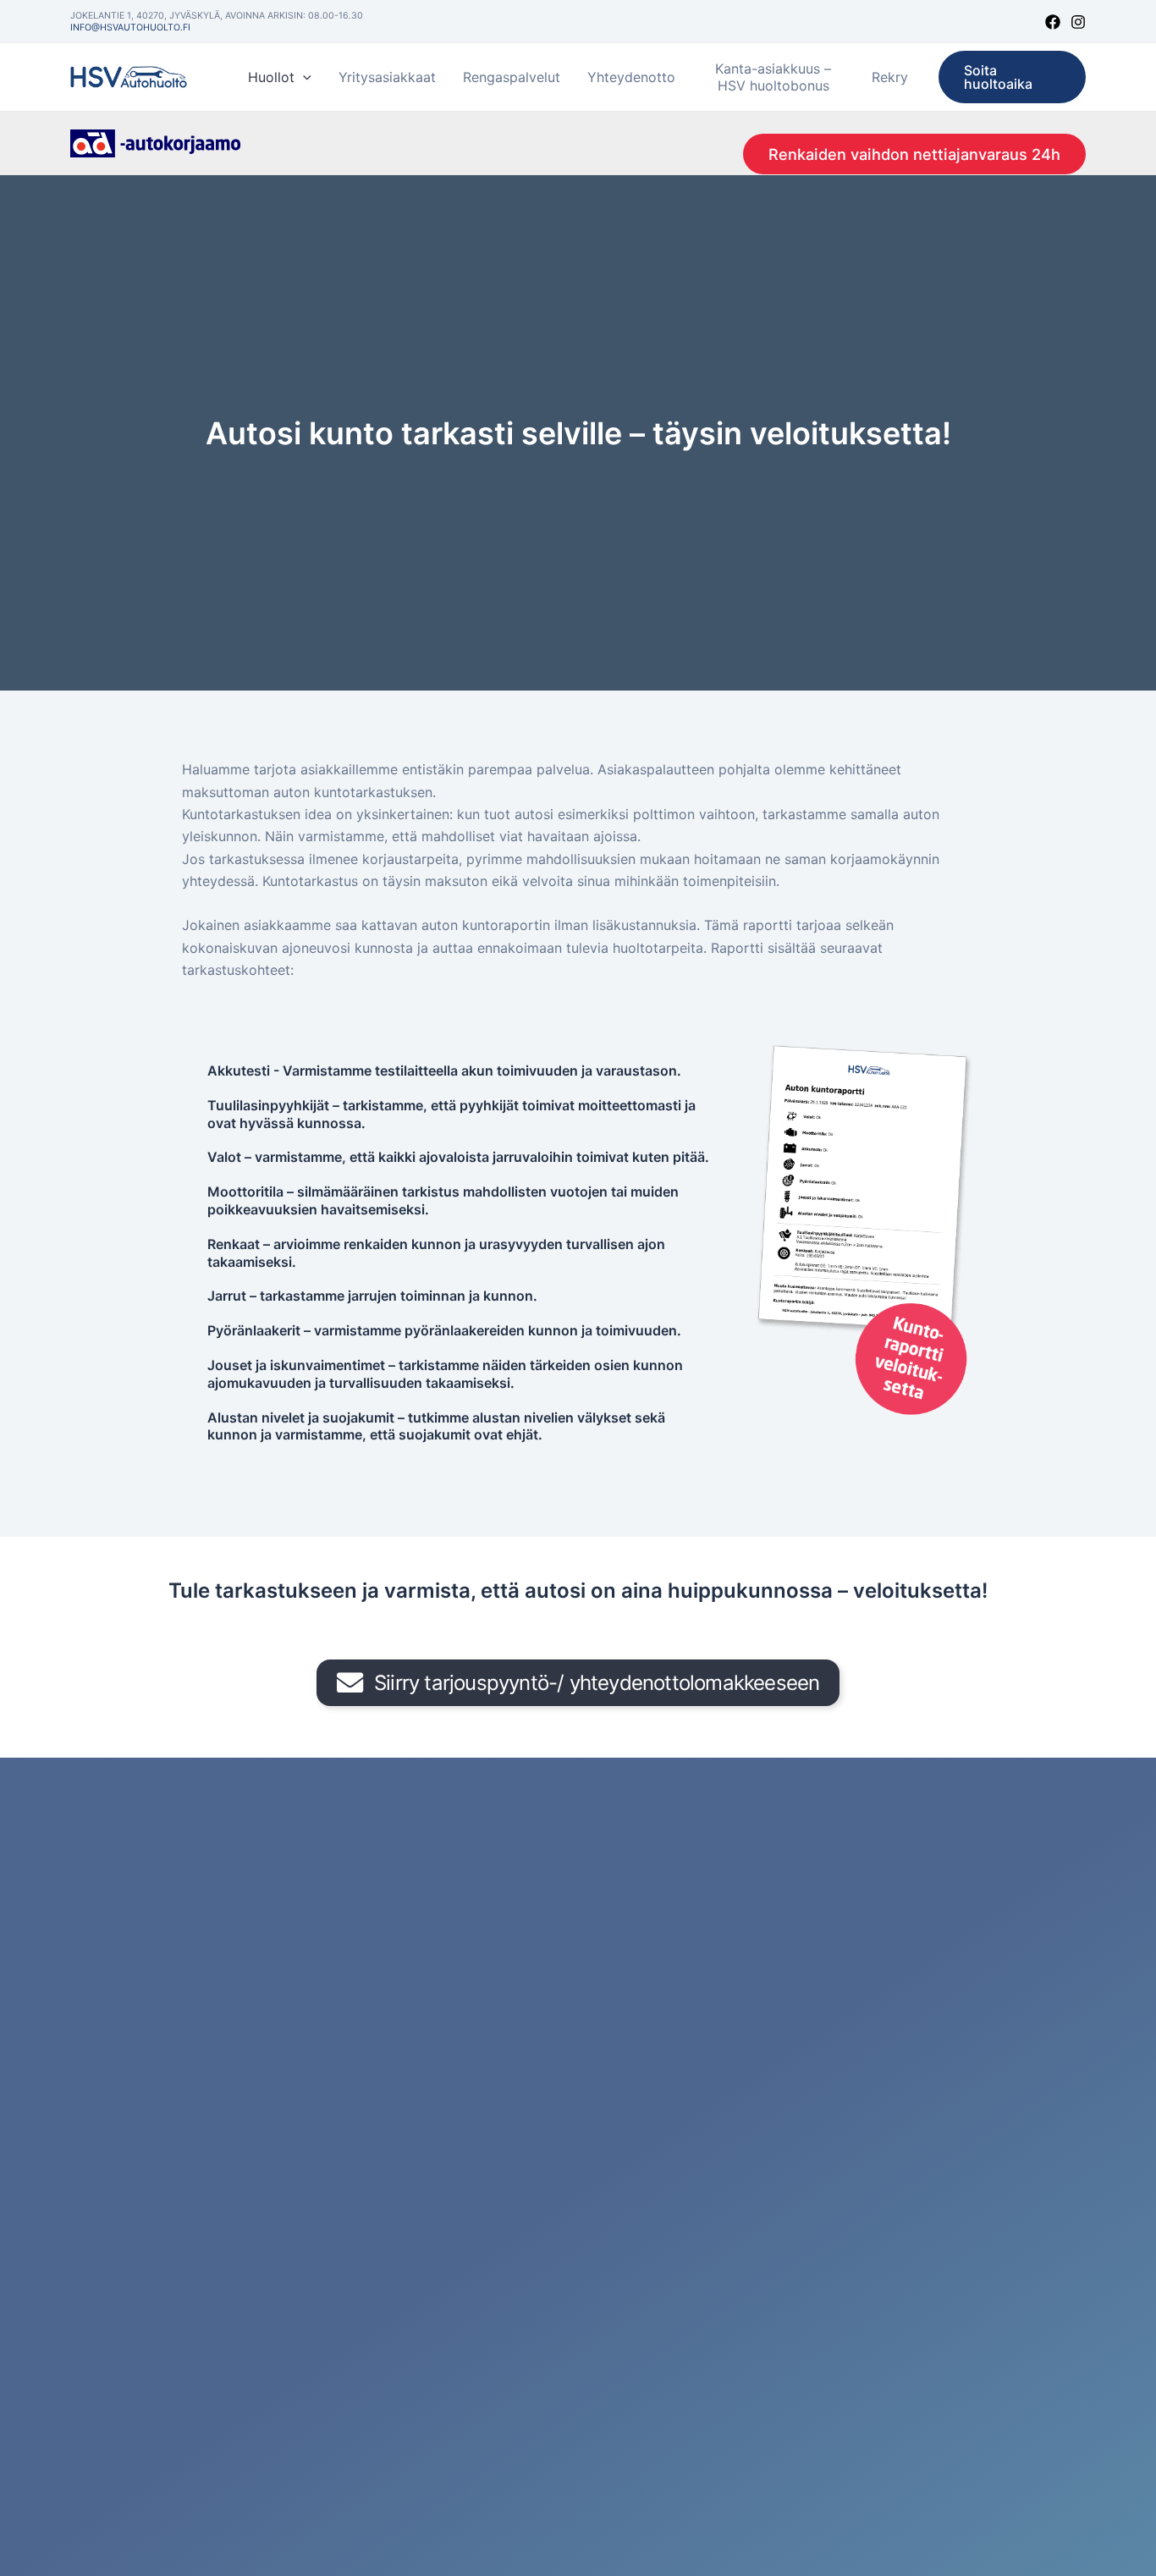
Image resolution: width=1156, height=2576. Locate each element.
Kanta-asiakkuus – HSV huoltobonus (773, 77)
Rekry (890, 77)
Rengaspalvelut (512, 77)
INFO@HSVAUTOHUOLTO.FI (130, 28)
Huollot (271, 77)
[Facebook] (1053, 22)
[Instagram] (1078, 22)
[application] (303, 77)
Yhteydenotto (631, 77)
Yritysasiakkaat (387, 77)
